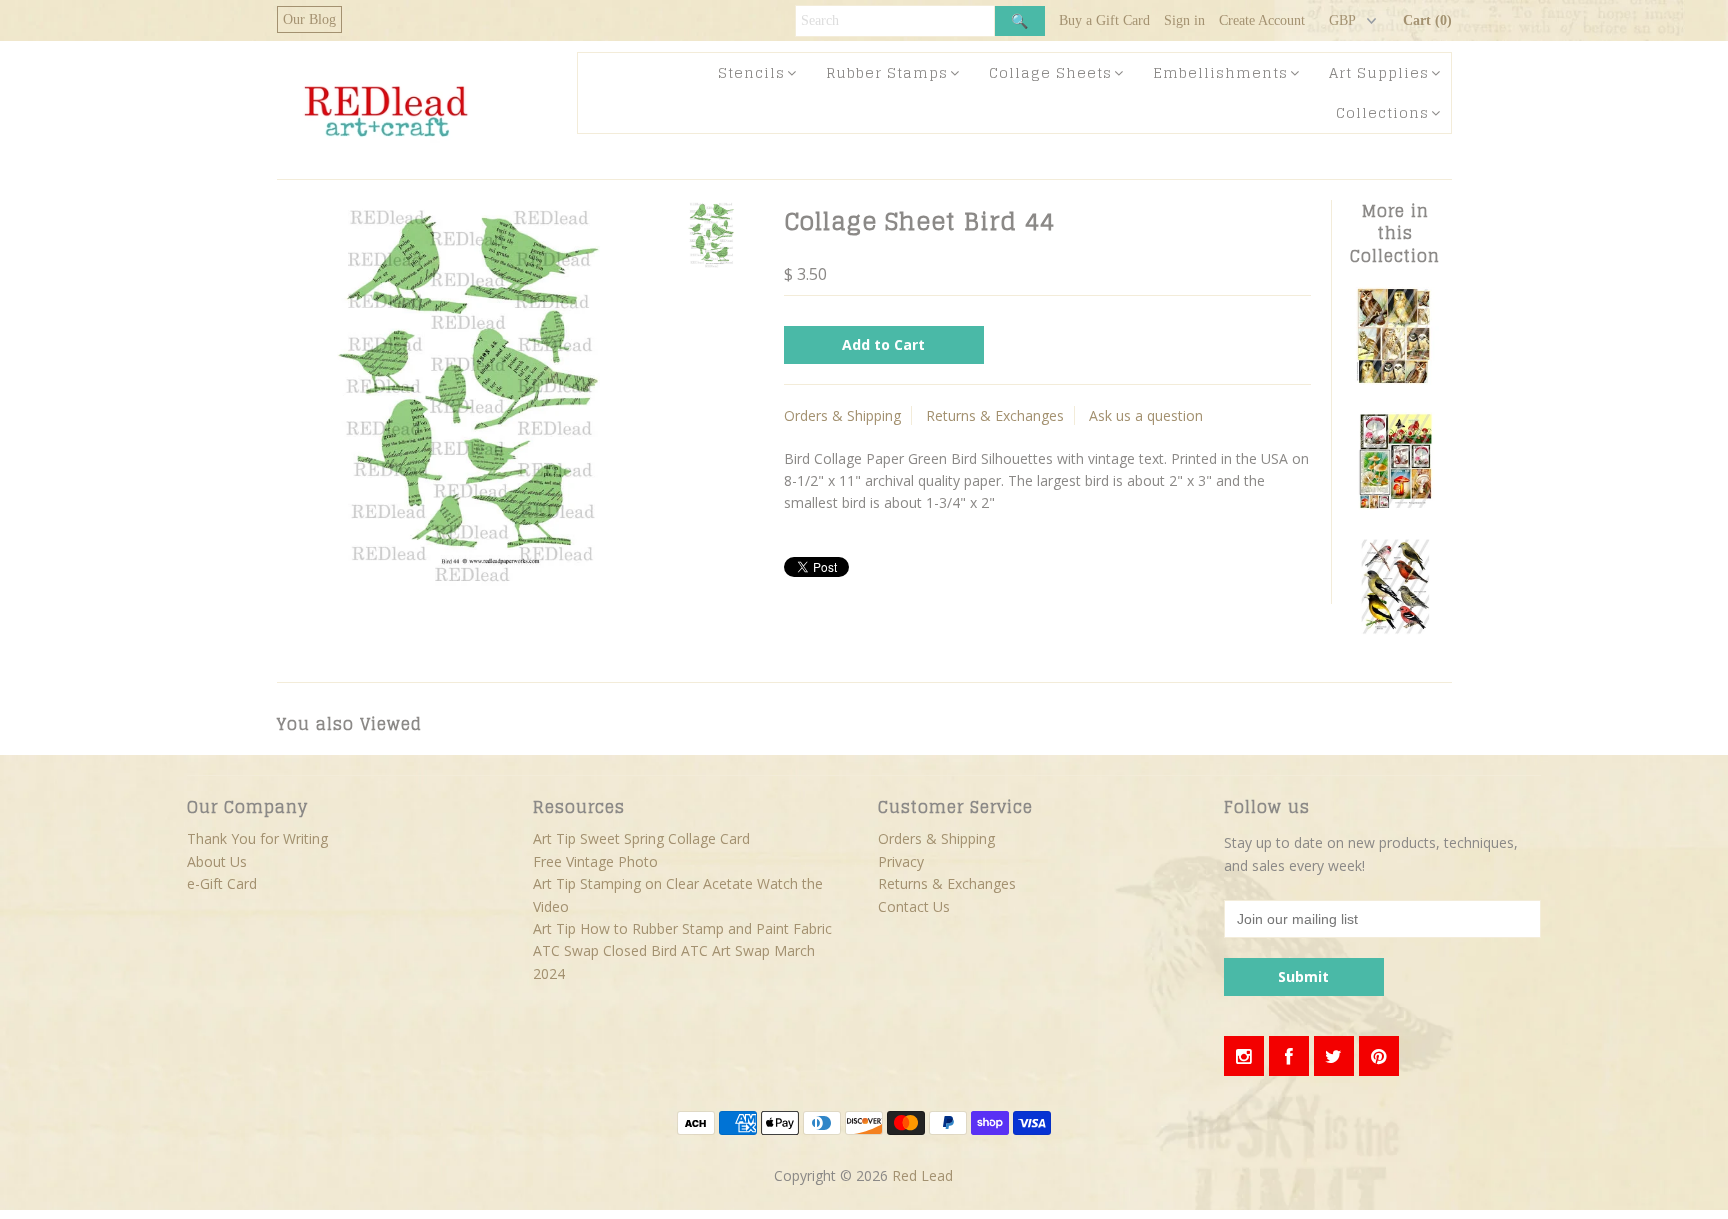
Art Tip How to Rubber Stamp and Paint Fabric (682, 928)
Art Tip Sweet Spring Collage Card (641, 838)
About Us (217, 861)
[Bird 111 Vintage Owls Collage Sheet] (1395, 379)
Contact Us (914, 906)
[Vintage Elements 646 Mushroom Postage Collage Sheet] (1395, 504)
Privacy (901, 861)
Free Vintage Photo (595, 861)
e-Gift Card (222, 883)
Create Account (1262, 20)
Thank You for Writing (257, 838)
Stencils (751, 72)
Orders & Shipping (842, 415)
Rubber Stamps (887, 72)
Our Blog (309, 19)
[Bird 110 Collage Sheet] (1395, 629)
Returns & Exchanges (995, 415)
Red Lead (922, 1175)
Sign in (1184, 20)
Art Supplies (1379, 72)
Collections (1382, 112)
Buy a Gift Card (1104, 20)
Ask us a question (1146, 415)
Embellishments (1220, 72)
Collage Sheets (1050, 72)
